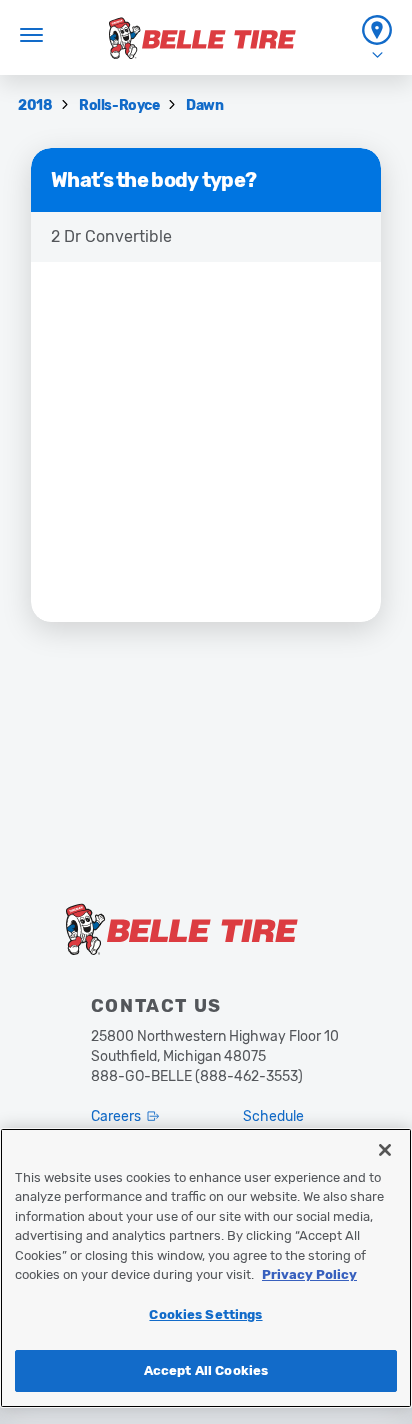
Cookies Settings (205, 1314)
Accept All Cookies (206, 1370)
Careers (116, 1116)
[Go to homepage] (202, 38)
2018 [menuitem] (36, 105)
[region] (206, 1268)
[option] (206, 237)
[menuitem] (377, 37)
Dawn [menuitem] (204, 105)
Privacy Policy (309, 1274)
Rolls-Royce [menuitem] (120, 105)
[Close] (385, 1150)
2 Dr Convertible (111, 236)
